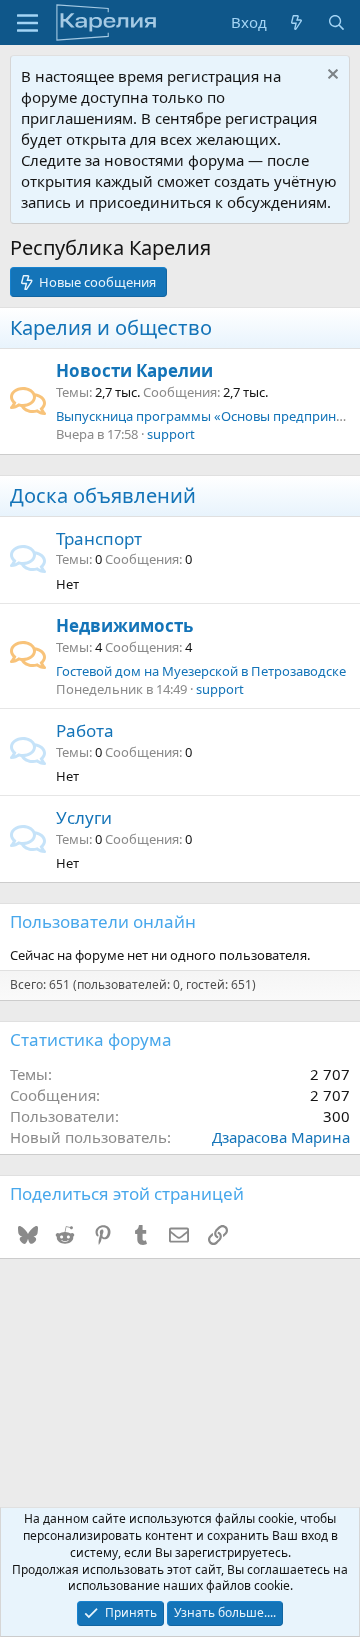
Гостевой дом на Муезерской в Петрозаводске (201, 671)
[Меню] (27, 23)
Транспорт (99, 538)
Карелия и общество (111, 327)
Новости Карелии (134, 370)
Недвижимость (124, 625)
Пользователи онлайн (103, 921)
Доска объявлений (103, 495)
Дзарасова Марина (281, 1137)
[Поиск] (336, 22)
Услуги (84, 817)
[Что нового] (296, 22)
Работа (85, 730)
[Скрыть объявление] (330, 76)
